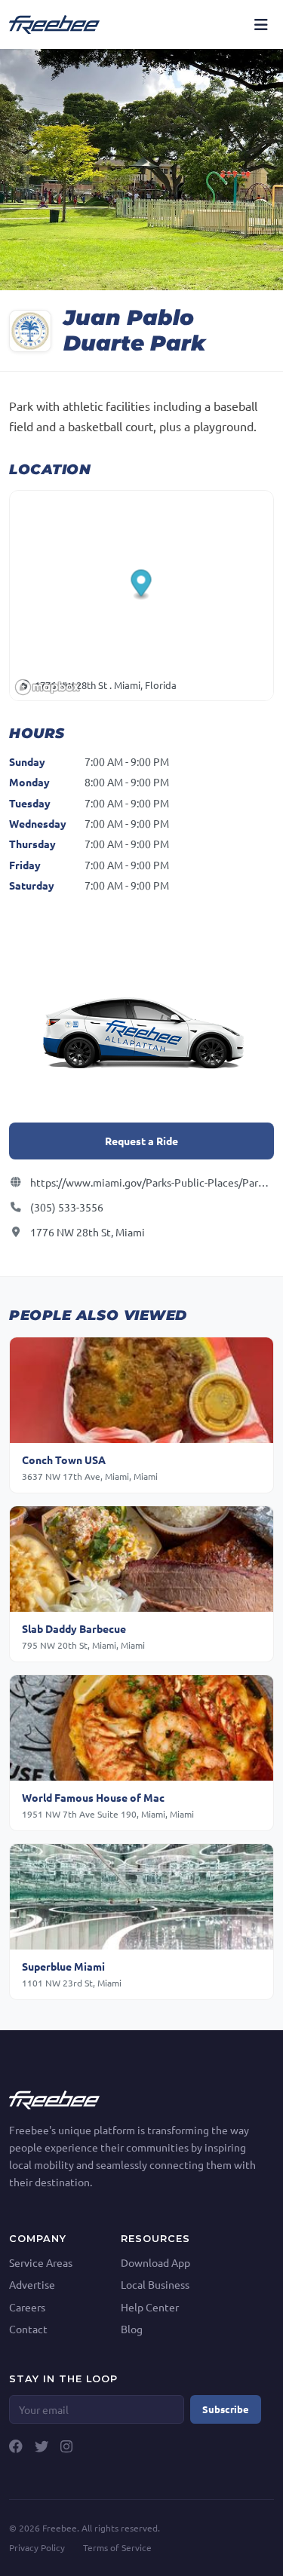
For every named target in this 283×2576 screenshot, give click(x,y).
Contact (28, 2329)
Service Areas (41, 2262)
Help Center (150, 2307)
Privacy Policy (37, 2547)
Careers (27, 2307)
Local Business (155, 2284)
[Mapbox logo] (48, 687)
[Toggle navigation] (261, 24)
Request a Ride (141, 1141)
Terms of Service (117, 2547)
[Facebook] (16, 2446)
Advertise (32, 2284)
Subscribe (226, 2409)
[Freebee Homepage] (54, 2098)
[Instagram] (66, 2446)
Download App (155, 2262)
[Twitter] (42, 2446)
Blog (132, 2329)
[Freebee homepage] (54, 24)
